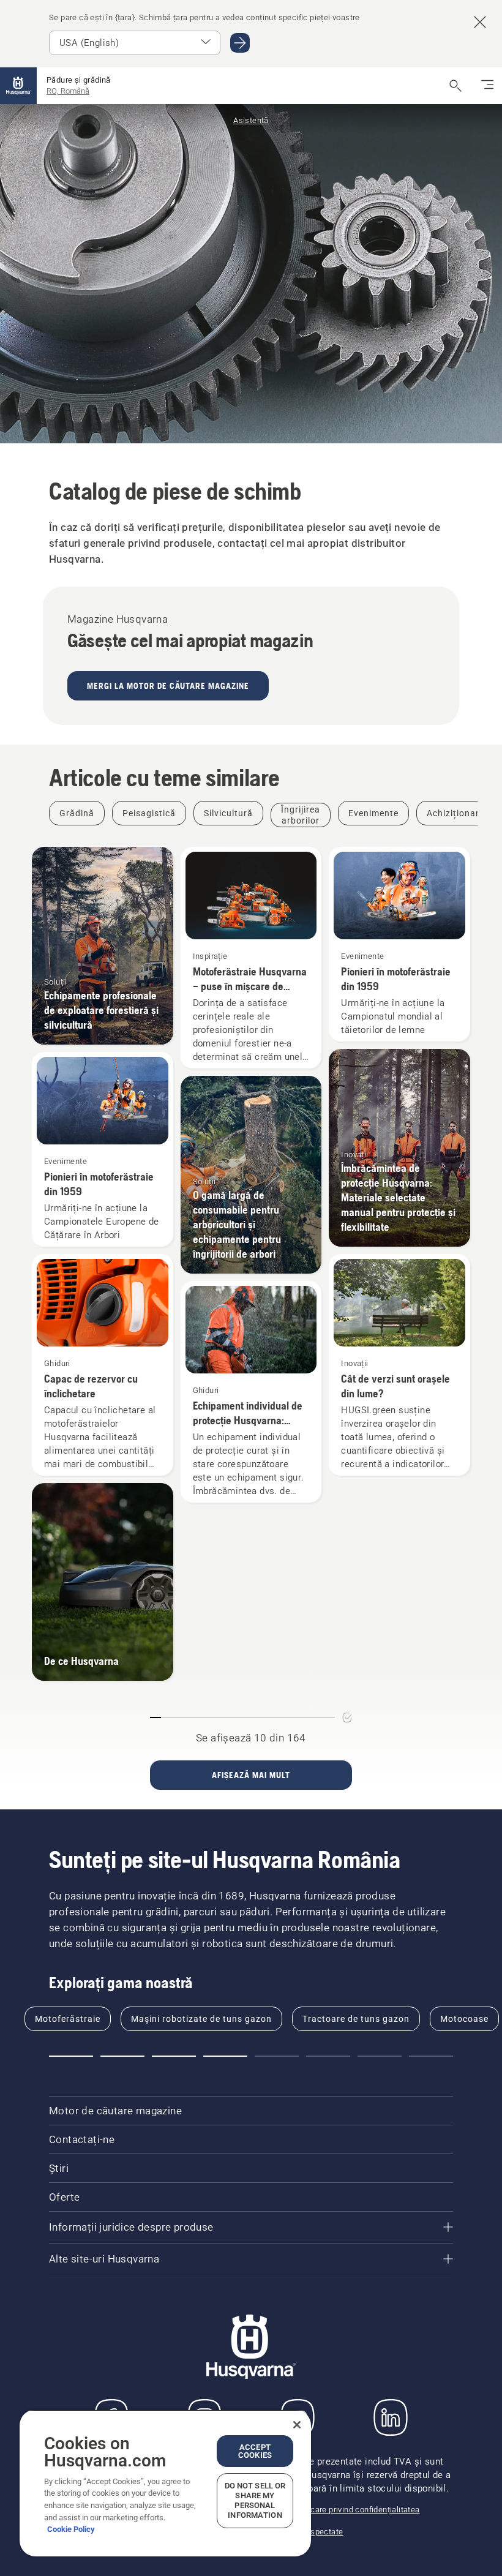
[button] (71, 2056)
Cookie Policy (71, 2529)
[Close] (297, 2425)
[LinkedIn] (391, 2417)
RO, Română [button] (68, 91)
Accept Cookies (255, 2451)
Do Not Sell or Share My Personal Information (255, 2500)
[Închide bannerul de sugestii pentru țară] (480, 22)
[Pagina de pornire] (18, 86)
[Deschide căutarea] (455, 86)
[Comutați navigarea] (487, 86)
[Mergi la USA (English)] (240, 43)
